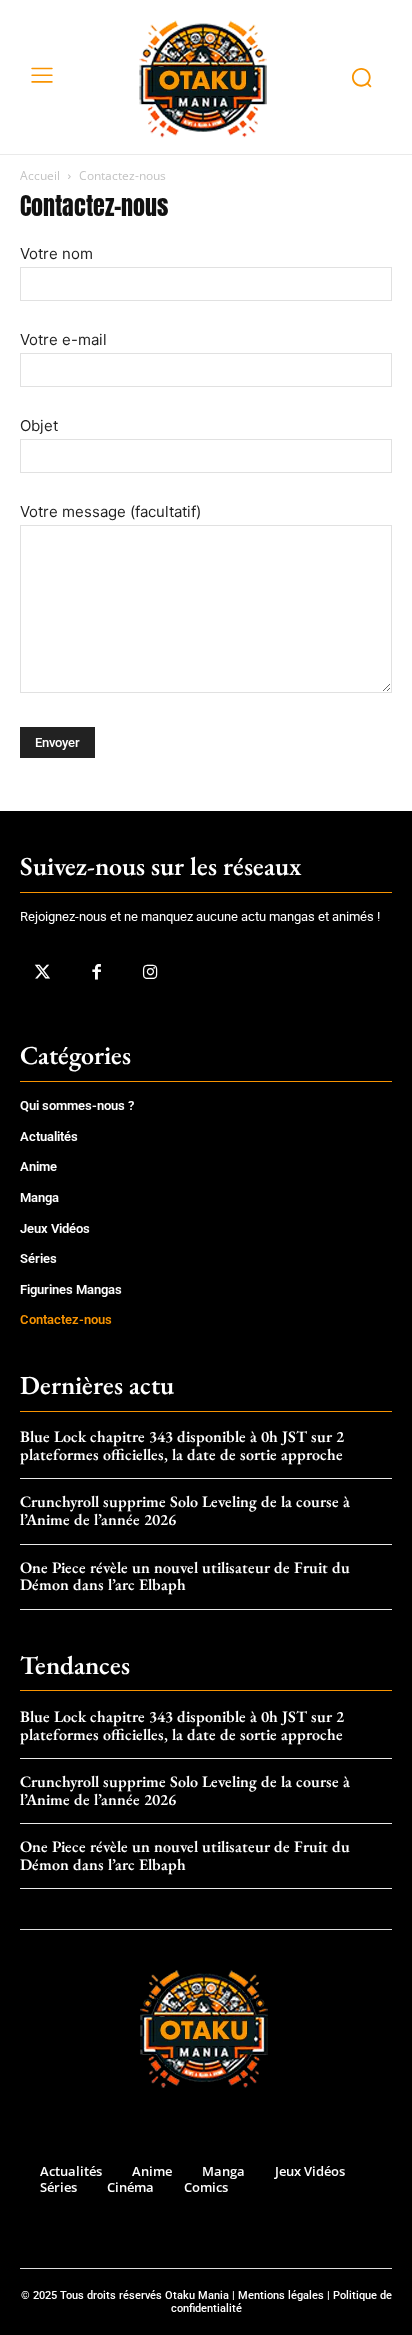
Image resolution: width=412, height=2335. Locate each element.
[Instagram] (150, 973)
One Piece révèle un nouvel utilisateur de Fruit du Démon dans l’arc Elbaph (185, 1576)
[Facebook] (96, 973)
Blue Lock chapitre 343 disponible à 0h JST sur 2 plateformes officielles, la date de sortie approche (182, 1445)
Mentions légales (281, 2295)
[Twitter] (42, 973)
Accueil (40, 175)
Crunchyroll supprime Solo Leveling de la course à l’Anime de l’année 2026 (185, 1510)
